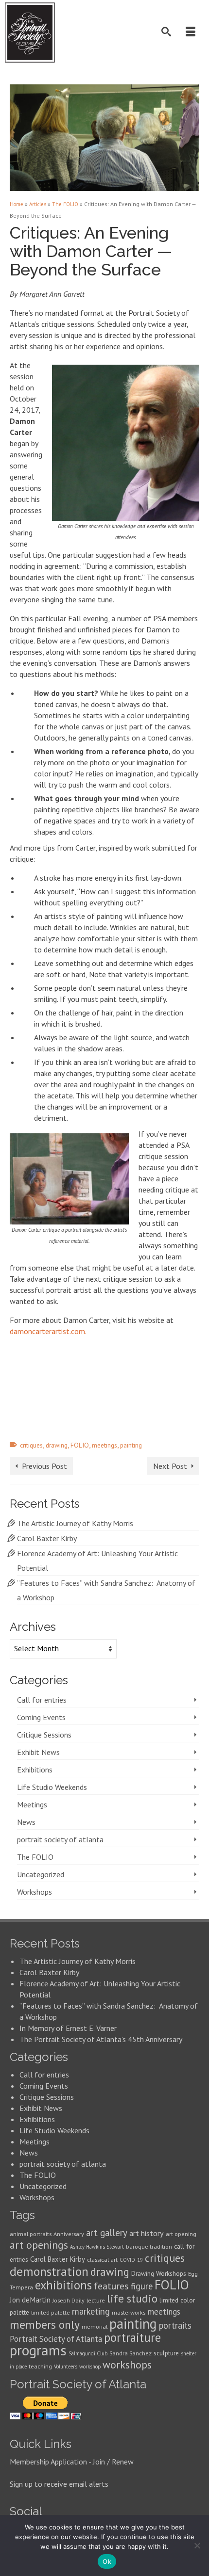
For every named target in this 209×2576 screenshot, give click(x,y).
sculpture (166, 2353)
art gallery (107, 2233)
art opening (181, 2234)
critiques (31, 1445)
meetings (104, 1445)
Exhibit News (38, 1752)
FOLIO (80, 1445)
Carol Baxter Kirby (47, 1538)
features (111, 2286)
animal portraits (31, 2234)
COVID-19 (131, 2260)
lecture (96, 2300)
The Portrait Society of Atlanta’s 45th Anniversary (101, 2039)
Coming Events (41, 1717)
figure (142, 2286)
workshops (127, 2365)
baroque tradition (149, 2246)
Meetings (32, 1804)
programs (38, 2350)
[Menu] (192, 32)
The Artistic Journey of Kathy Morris (76, 1523)
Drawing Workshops (159, 2273)
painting (131, 1445)
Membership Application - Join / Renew (72, 2462)
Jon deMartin (30, 2300)
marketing (91, 2311)
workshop (90, 2367)
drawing (57, 1445)
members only (45, 2324)
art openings (39, 2245)
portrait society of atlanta (60, 1839)
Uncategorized (41, 1874)
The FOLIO (35, 1857)
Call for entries (42, 1700)
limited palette (51, 2312)
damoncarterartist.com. (48, 1331)
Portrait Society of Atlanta (56, 2339)
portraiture (132, 2337)
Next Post (170, 1466)
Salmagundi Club (88, 2353)
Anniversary (69, 2234)
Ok (107, 2561)
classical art (102, 2260)
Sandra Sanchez (131, 2353)
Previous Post (44, 1466)
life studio (132, 2298)
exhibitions (63, 2285)
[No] (197, 2545)
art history (147, 2233)
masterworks (129, 2312)
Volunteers (66, 2367)
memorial (95, 2326)
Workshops (35, 1892)
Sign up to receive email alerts (59, 2484)
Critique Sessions (44, 1735)
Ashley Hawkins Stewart (97, 2247)
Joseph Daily (69, 2300)
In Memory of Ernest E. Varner (68, 2028)
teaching (40, 2366)
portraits (175, 2325)
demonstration (49, 2271)
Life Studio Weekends (52, 1787)
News (26, 1822)
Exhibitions (35, 1770)
